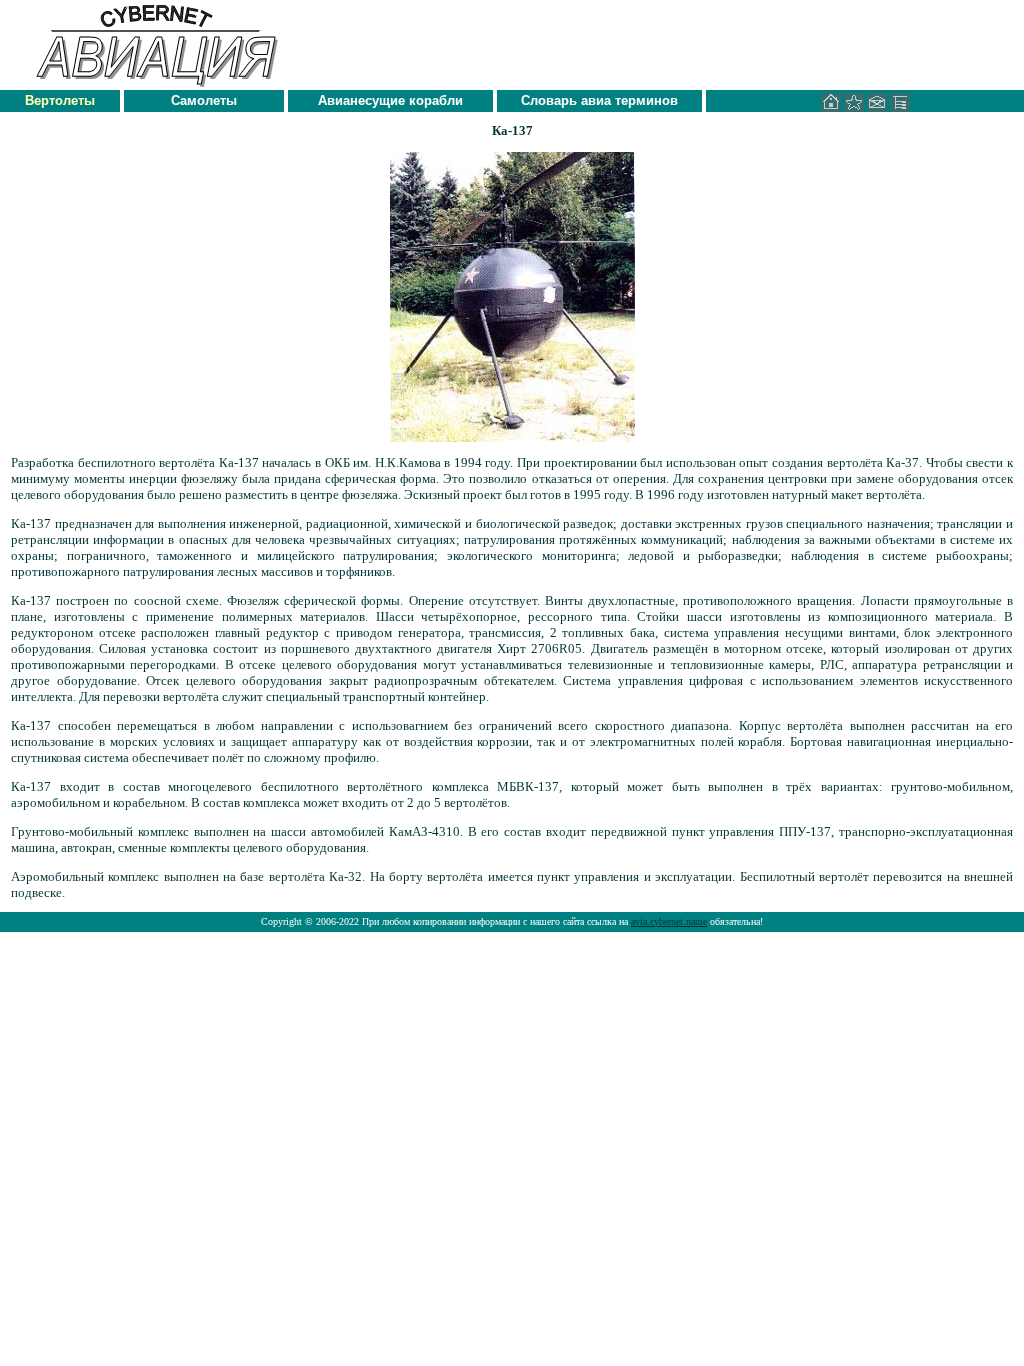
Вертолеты (60, 100)
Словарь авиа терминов (599, 100)
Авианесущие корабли (390, 100)
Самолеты (204, 100)
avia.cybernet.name (669, 921)
